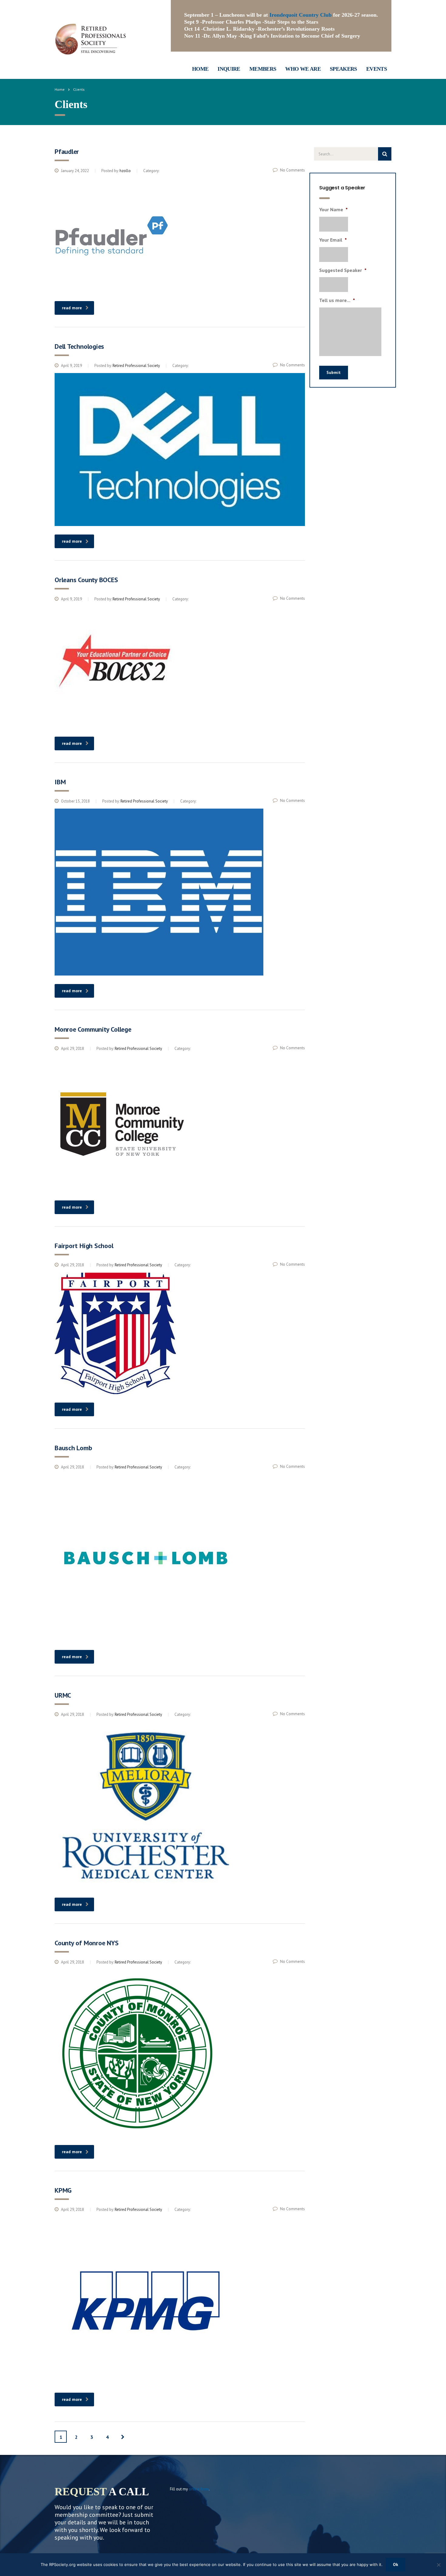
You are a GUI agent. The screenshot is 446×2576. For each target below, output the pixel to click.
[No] (438, 2565)
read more (72, 308)
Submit (334, 372)
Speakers (343, 69)
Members (263, 69)
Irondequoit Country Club (301, 15)
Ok (395, 2564)
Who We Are (303, 69)
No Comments (292, 170)
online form (199, 2489)
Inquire (229, 69)
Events (377, 69)
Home (200, 69)
